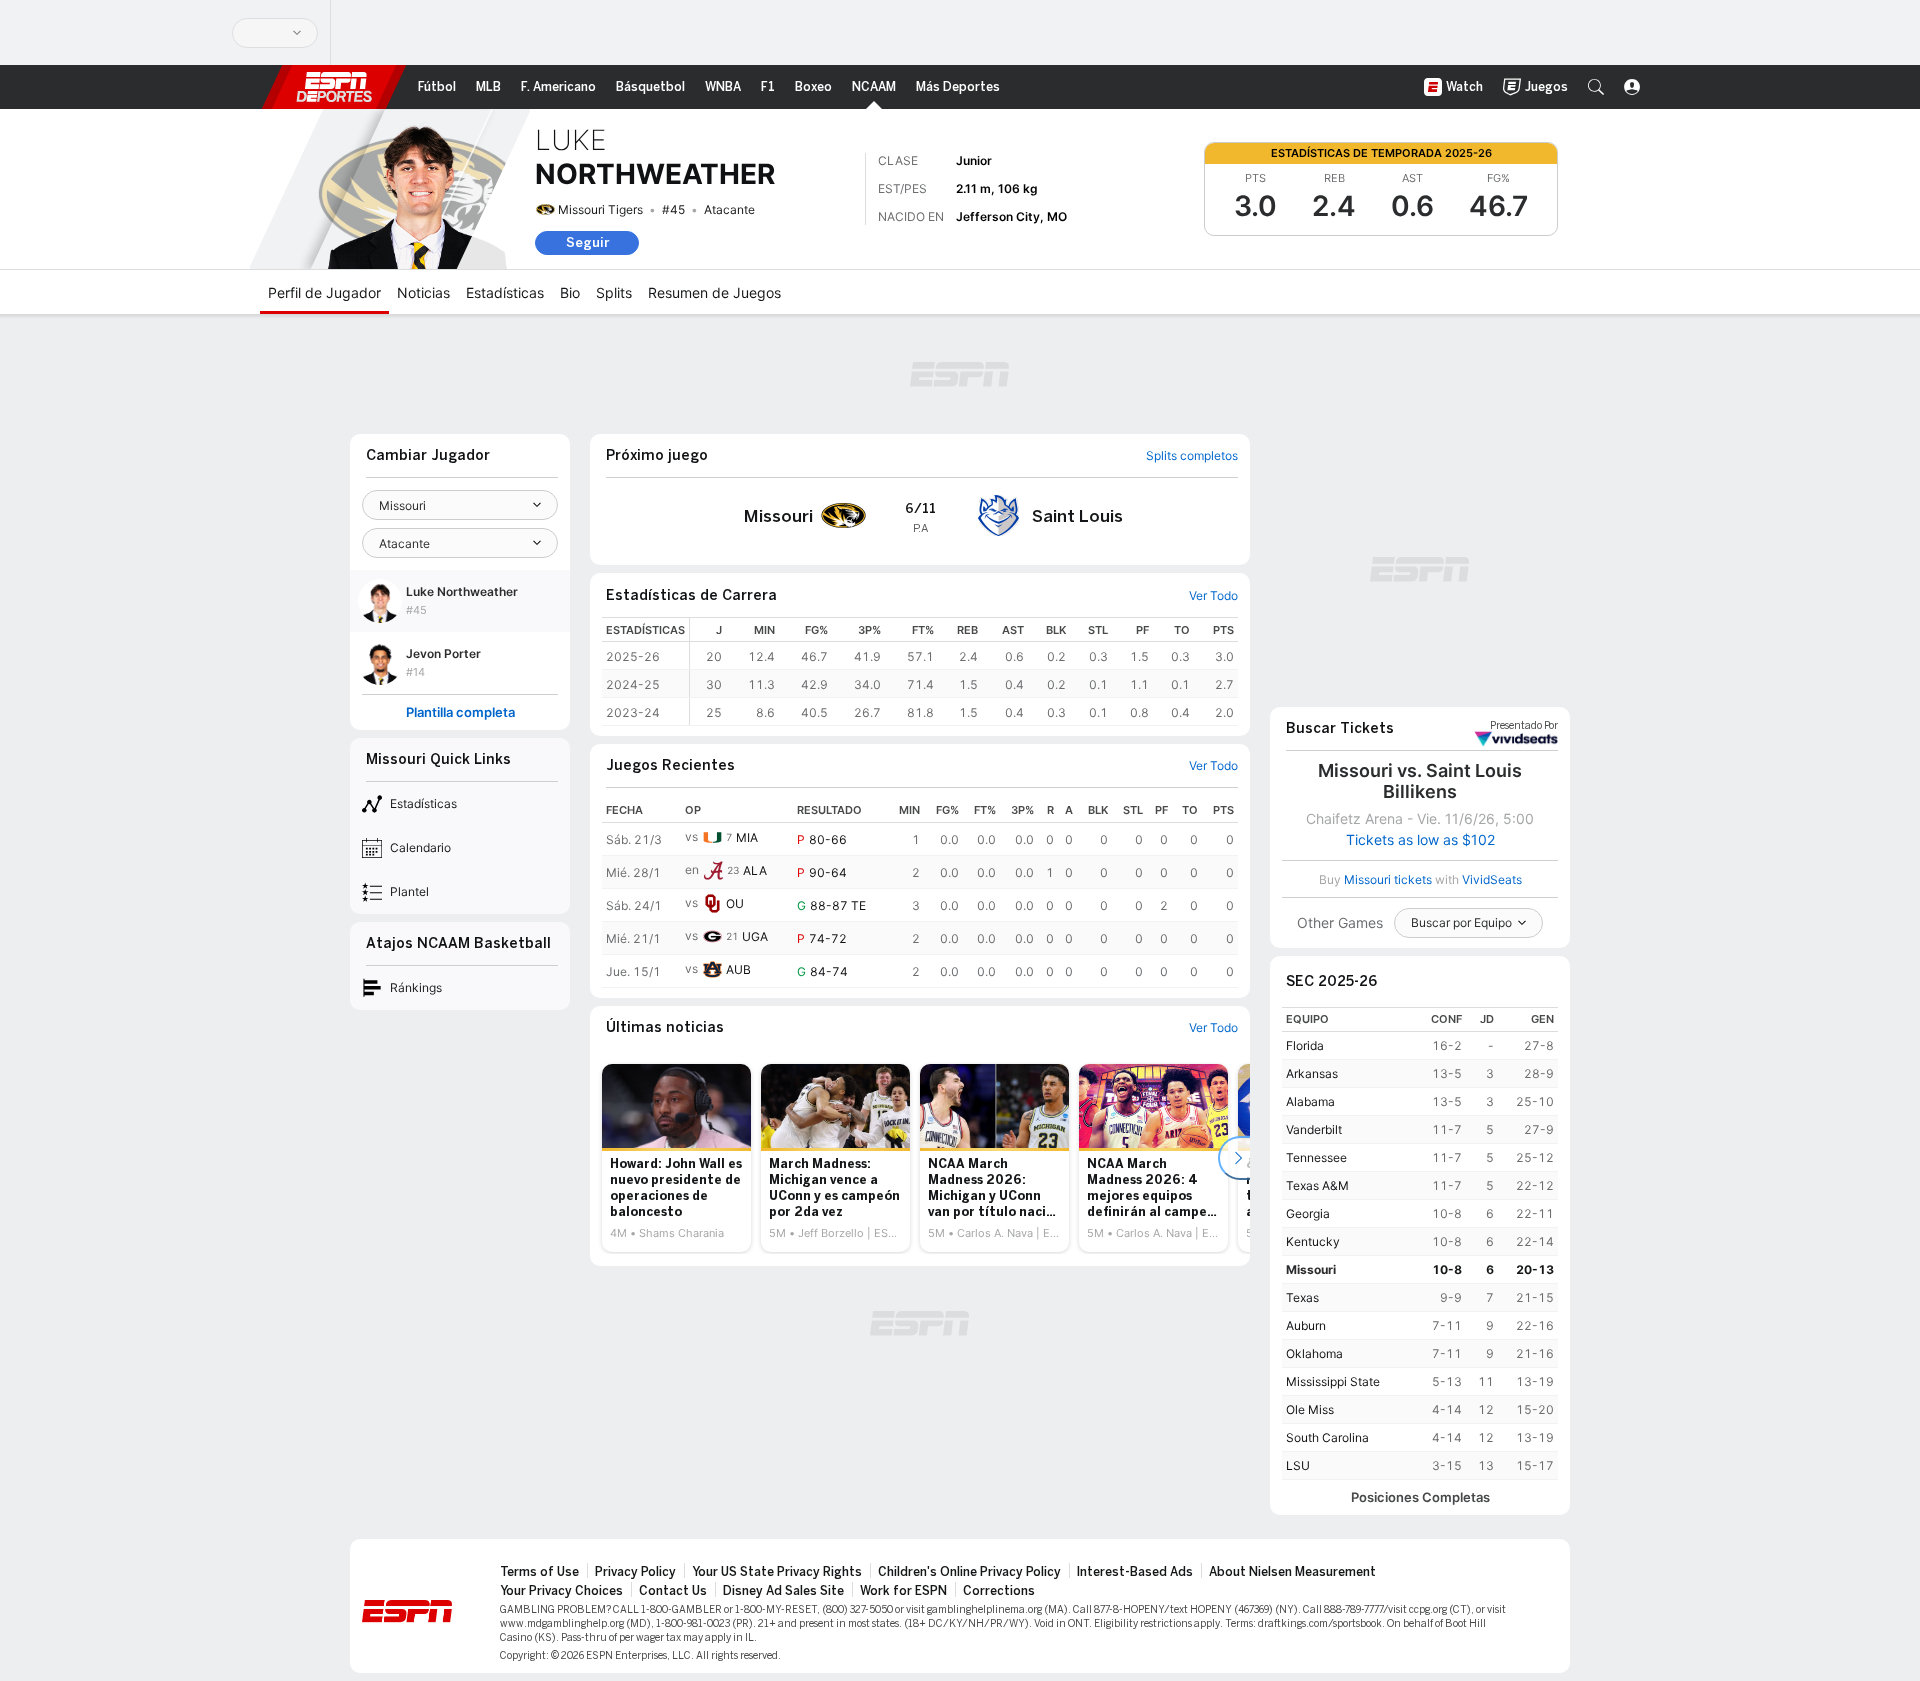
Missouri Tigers (600, 209)
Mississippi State (1333, 1381)
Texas (1302, 1297)
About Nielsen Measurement (1292, 1572)
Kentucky (1313, 1241)
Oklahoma (1314, 1353)
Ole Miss (1310, 1409)
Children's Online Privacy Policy (969, 1572)
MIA (747, 837)
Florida (1305, 1045)
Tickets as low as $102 (1420, 840)
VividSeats (1524, 726)
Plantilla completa (460, 712)
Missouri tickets (1388, 879)
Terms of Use (539, 1572)
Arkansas (1312, 1073)
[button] (1596, 87)
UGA (755, 936)
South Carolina (1327, 1437)
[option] (676, 1158)
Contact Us (673, 1591)
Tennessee (1316, 1157)
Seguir (587, 242)
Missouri (1311, 1269)
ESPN (334, 87)
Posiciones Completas (1420, 1497)
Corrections (999, 1591)
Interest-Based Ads (1135, 1572)
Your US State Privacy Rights (777, 1572)
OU (735, 903)
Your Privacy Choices (561, 1591)
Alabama (1310, 1101)
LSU (1298, 1465)
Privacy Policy (635, 1572)
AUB (738, 969)
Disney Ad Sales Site (783, 1591)
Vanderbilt (1314, 1129)
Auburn (1306, 1325)
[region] (964, 671)
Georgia (1308, 1213)
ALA (755, 870)
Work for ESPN (903, 1591)
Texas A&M (1317, 1185)
